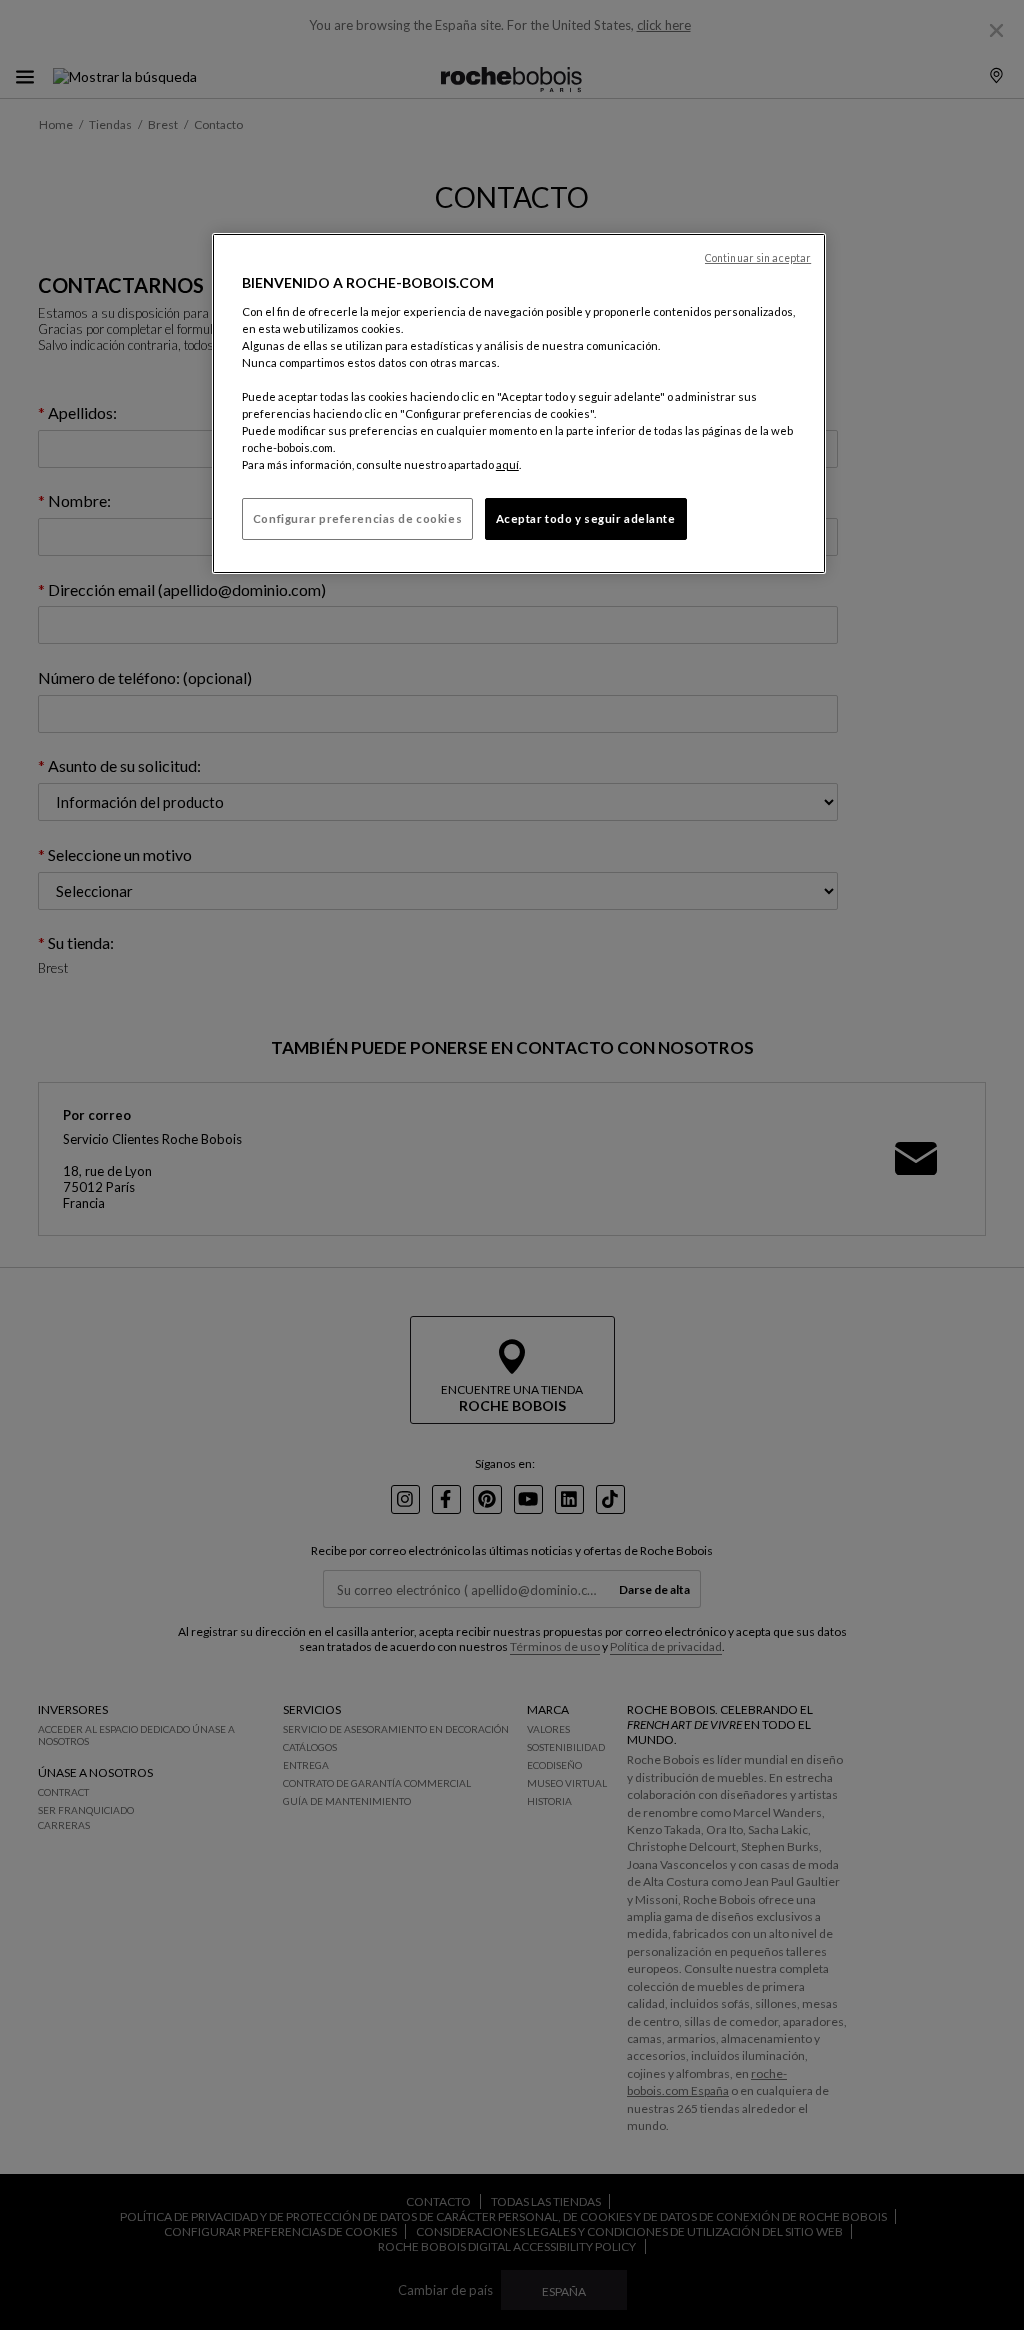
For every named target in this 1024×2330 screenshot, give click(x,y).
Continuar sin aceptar (758, 258)
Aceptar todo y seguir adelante (586, 518)
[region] (519, 403)
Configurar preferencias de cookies (357, 518)
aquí (507, 464)
